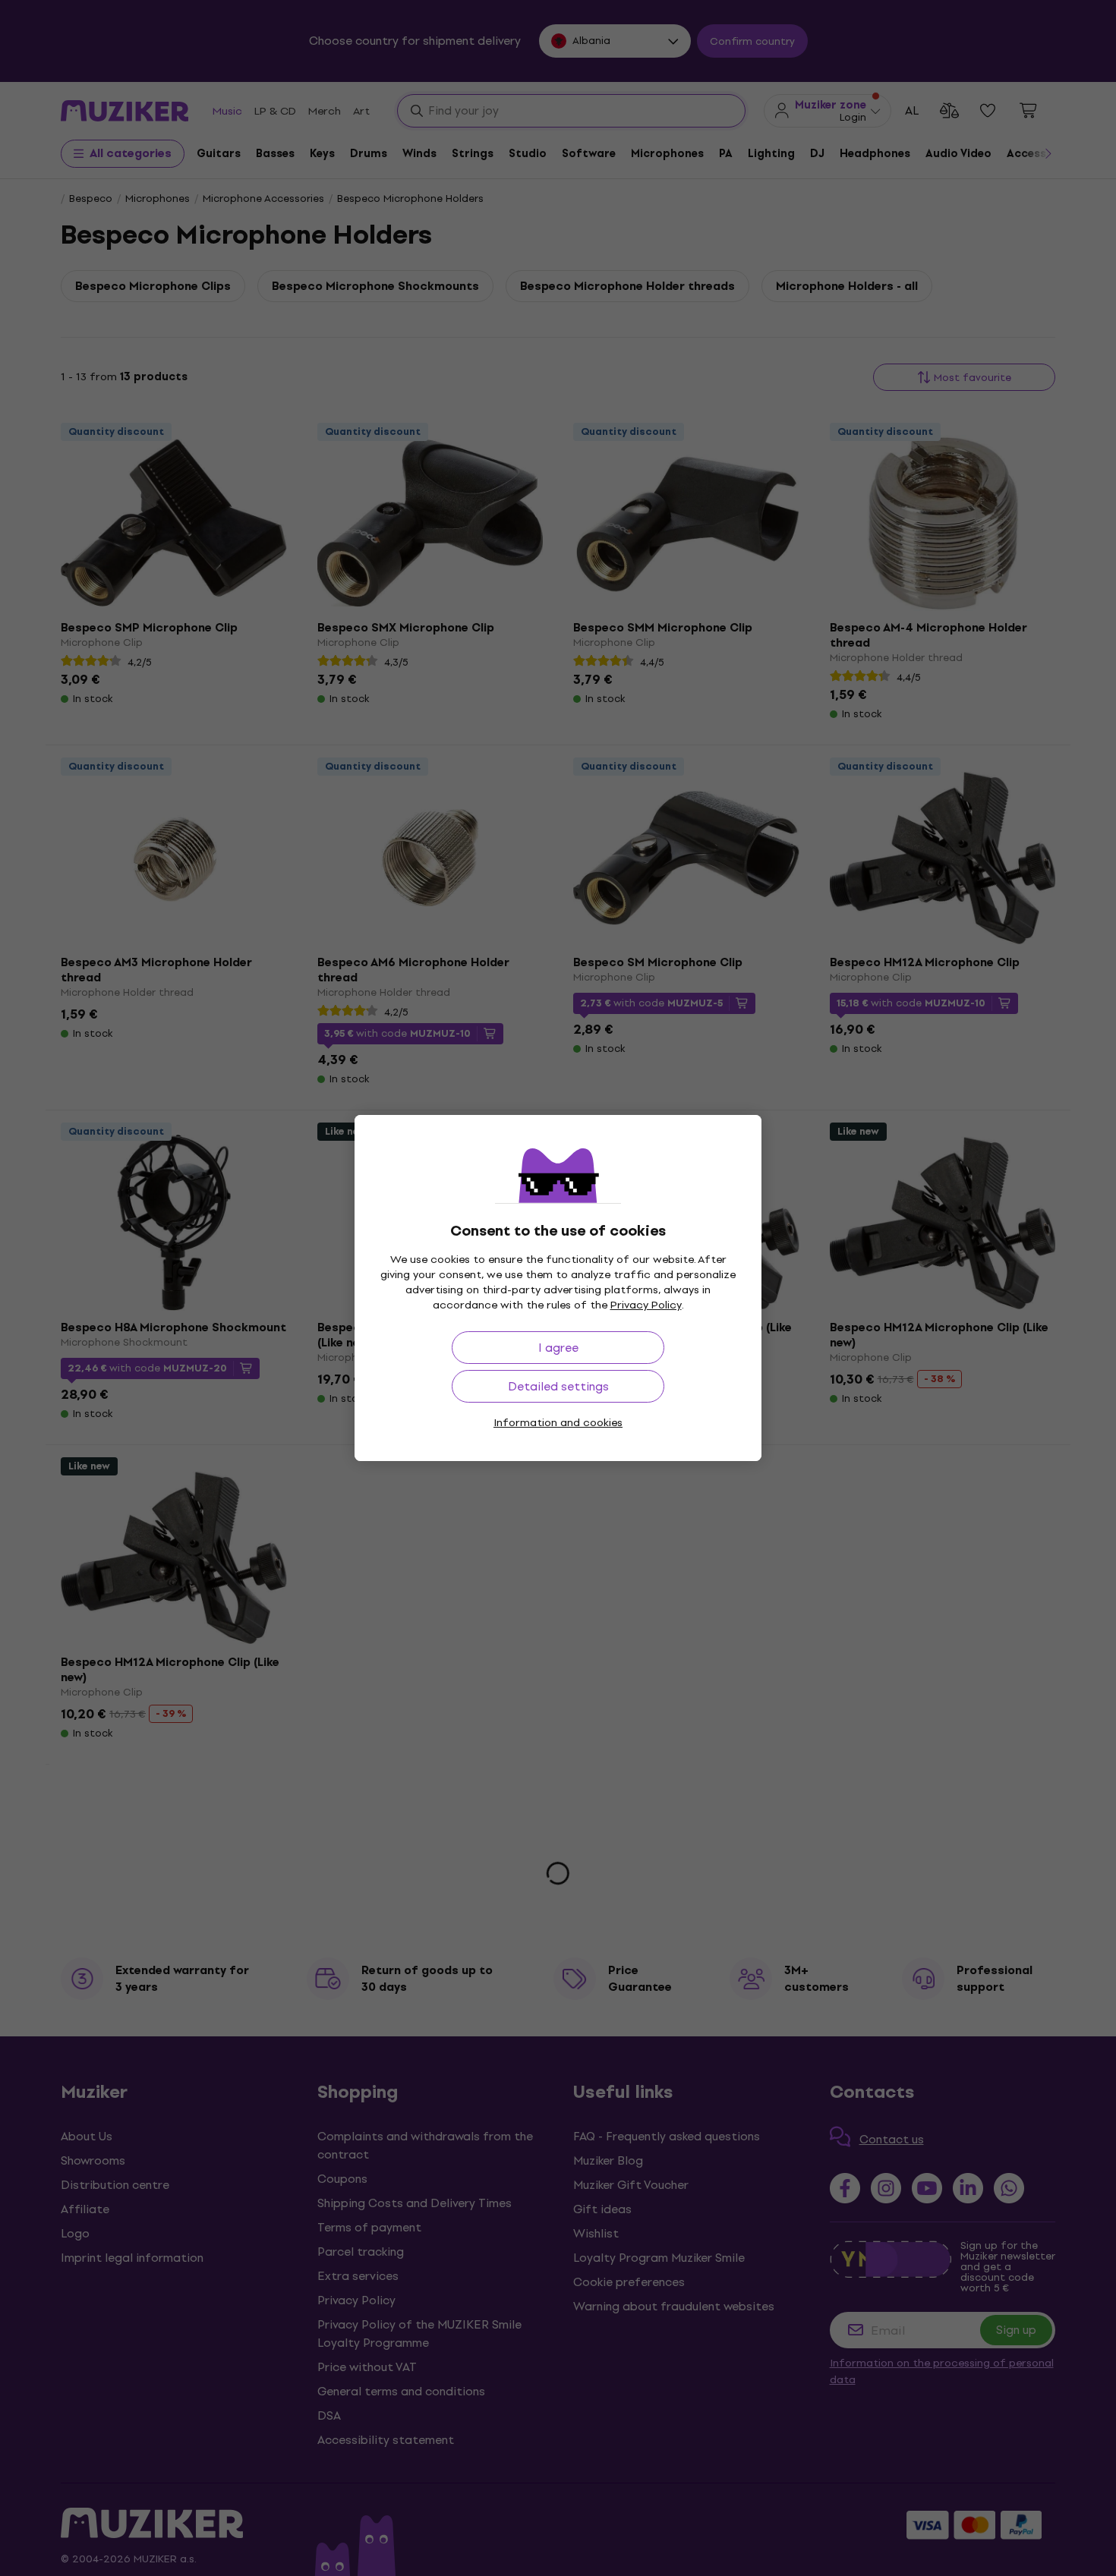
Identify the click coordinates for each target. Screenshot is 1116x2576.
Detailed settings (558, 1386)
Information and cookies (558, 1423)
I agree (558, 1348)
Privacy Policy (646, 1305)
